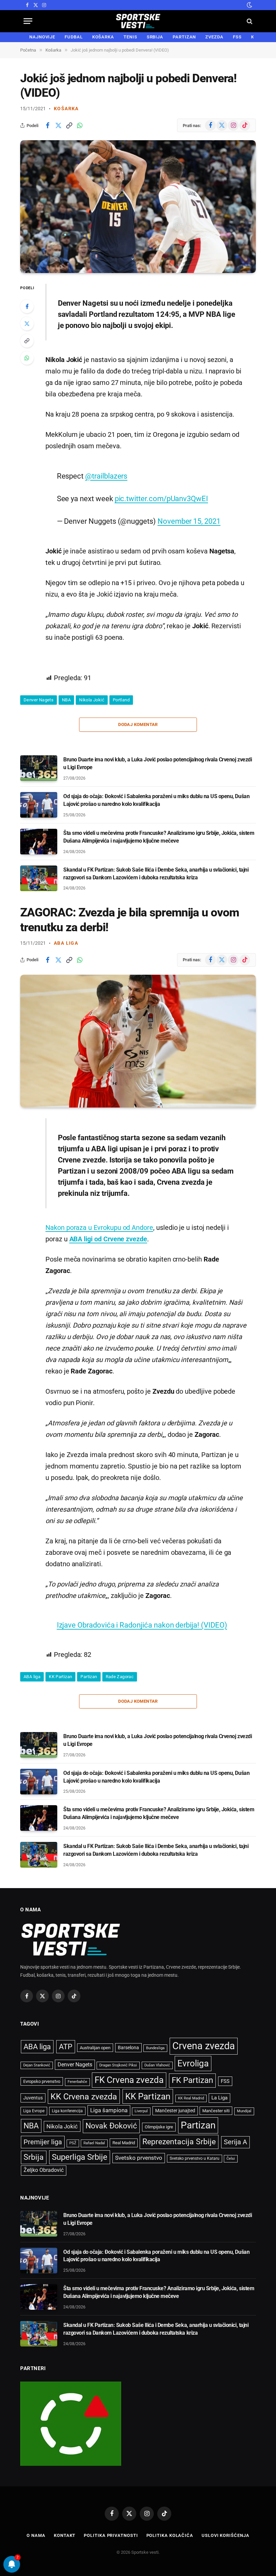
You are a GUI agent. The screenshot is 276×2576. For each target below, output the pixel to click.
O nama (36, 2535)
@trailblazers (106, 476)
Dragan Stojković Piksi (118, 2065)
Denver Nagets (39, 700)
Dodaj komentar (138, 724)
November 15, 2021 (189, 521)
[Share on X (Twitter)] (58, 125)
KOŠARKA (103, 37)
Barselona (128, 2048)
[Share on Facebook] (47, 125)
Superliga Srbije (80, 2157)
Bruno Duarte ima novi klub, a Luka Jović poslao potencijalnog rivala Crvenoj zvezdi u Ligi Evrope (158, 763)
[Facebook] (27, 306)
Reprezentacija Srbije (179, 2142)
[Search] (249, 21)
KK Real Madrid (191, 2098)
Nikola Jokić (92, 700)
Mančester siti (216, 2111)
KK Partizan (60, 1677)
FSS (237, 37)
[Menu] (28, 21)
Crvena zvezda (204, 2046)
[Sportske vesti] (138, 21)
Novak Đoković (111, 2126)
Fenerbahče (77, 2082)
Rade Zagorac (120, 1677)
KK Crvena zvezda (84, 2097)
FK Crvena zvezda (129, 2080)
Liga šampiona (109, 2110)
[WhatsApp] (27, 358)
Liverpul (141, 2111)
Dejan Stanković (37, 2065)
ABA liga (66, 943)
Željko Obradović (44, 2170)
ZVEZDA (214, 37)
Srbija (34, 2157)
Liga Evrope (34, 2111)
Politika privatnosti (111, 2535)
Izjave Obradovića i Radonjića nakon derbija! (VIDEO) (142, 1625)
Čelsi (231, 2159)
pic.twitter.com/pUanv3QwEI (161, 498)
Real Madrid (124, 2143)
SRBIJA (155, 37)
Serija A (235, 2142)
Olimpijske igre (159, 2127)
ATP (66, 2047)
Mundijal (244, 2111)
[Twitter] (27, 324)
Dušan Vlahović (157, 2065)
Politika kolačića (170, 2535)
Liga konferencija (67, 2111)
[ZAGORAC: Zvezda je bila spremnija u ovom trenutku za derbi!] (138, 1041)
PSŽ (73, 2143)
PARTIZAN (184, 37)
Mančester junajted (175, 2111)
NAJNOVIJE (42, 37)
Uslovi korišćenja (225, 2535)
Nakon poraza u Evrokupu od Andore (99, 1228)
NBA (66, 700)
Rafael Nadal (94, 2143)
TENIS (130, 37)
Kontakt (65, 2535)
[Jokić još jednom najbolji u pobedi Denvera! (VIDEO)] (138, 207)
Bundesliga (155, 2048)
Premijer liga (43, 2142)
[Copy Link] (69, 125)
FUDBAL (74, 37)
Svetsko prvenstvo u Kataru (195, 2158)
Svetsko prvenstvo (139, 2158)
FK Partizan (192, 2080)
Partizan (89, 1677)
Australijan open (95, 2048)
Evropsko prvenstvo (42, 2081)
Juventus (33, 2098)
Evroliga (193, 2063)
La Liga (219, 2098)
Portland (121, 700)
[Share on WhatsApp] (80, 125)
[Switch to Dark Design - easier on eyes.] (249, 5)
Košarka (66, 109)
